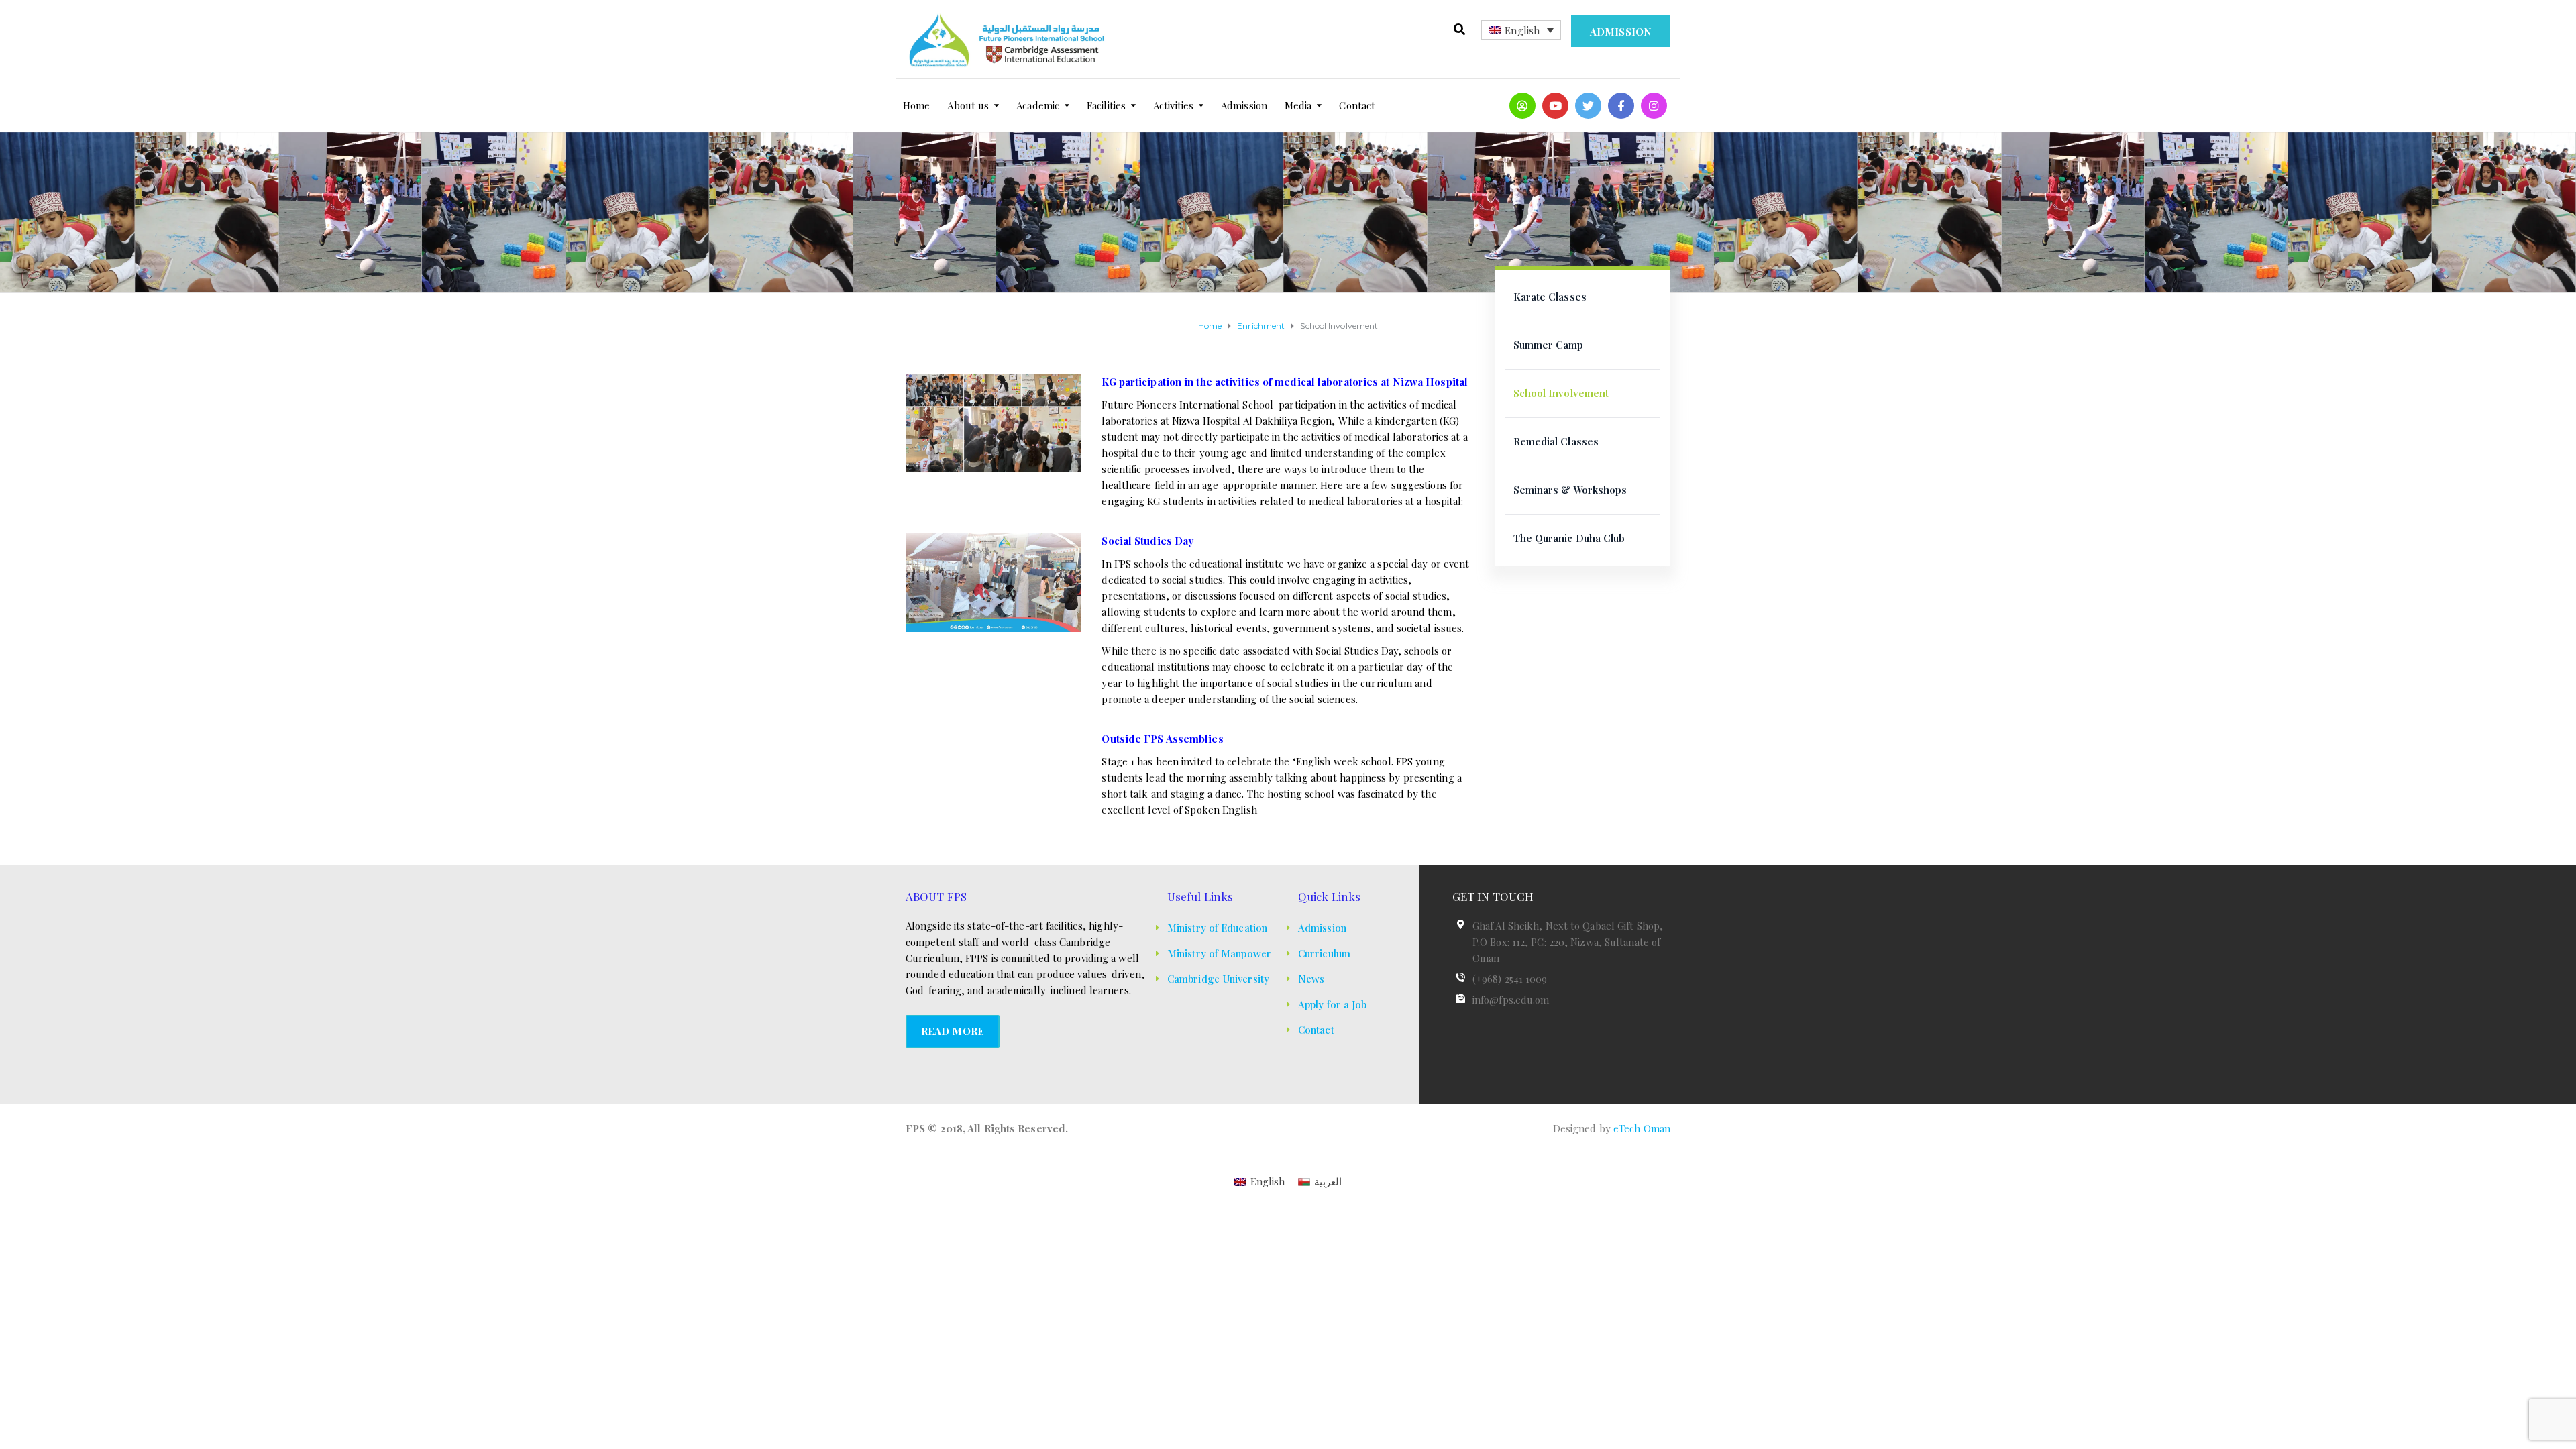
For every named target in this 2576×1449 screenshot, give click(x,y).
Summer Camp (1549, 345)
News (1311, 979)
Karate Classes (1550, 297)
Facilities (1106, 105)
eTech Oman (1642, 1128)
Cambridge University (1218, 979)
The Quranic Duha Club (1569, 538)
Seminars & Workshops (1570, 490)
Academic (1038, 105)
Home (916, 105)
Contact (1357, 105)
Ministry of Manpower (1219, 953)
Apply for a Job (1333, 1004)
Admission (1621, 32)
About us (968, 105)
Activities (1173, 105)
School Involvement (1561, 393)
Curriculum (1324, 953)
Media (1298, 105)
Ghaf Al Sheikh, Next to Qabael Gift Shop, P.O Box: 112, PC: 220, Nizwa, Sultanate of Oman (1568, 942)
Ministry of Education (1217, 928)
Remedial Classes (1556, 441)
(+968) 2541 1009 (1510, 979)
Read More (953, 1031)
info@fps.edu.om (1511, 1000)
